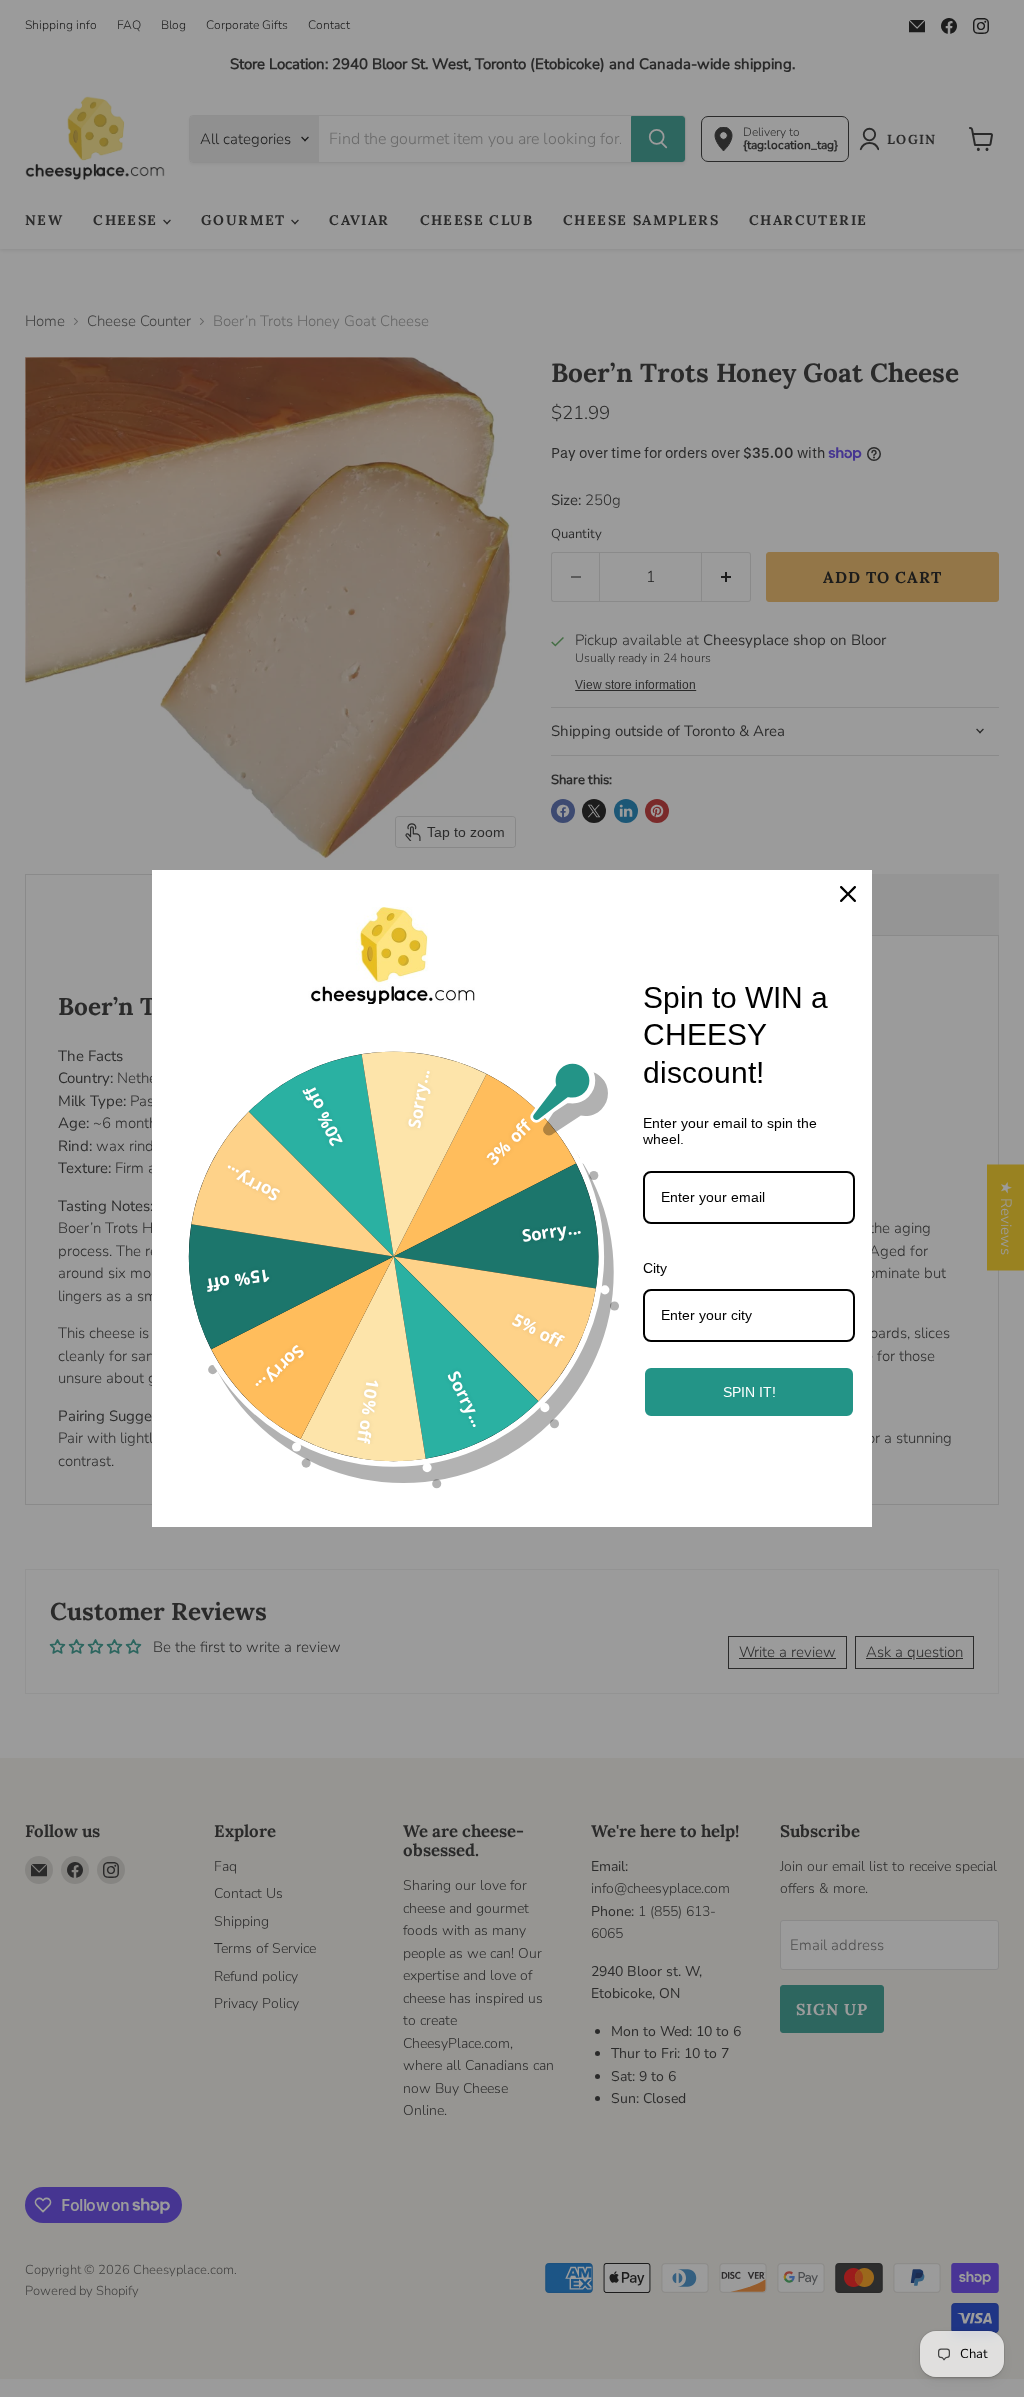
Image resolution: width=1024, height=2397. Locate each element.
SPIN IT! (749, 1392)
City (655, 1268)
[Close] (848, 894)
